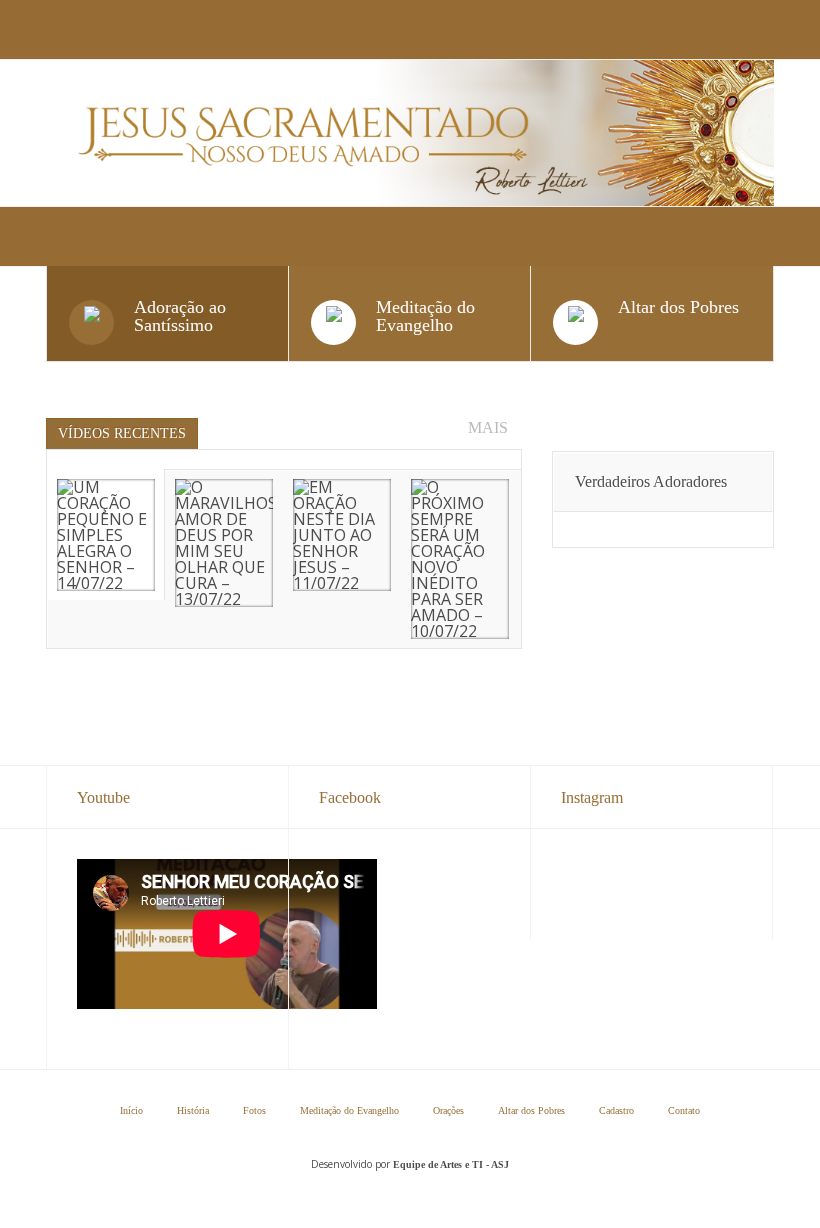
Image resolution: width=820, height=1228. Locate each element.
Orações (448, 1111)
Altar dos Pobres (531, 1111)
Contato (684, 1111)
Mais (488, 428)
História (193, 1111)
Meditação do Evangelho (349, 1111)
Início (131, 1111)
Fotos (254, 1111)
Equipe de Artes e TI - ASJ (451, 1164)
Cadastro (616, 1111)
